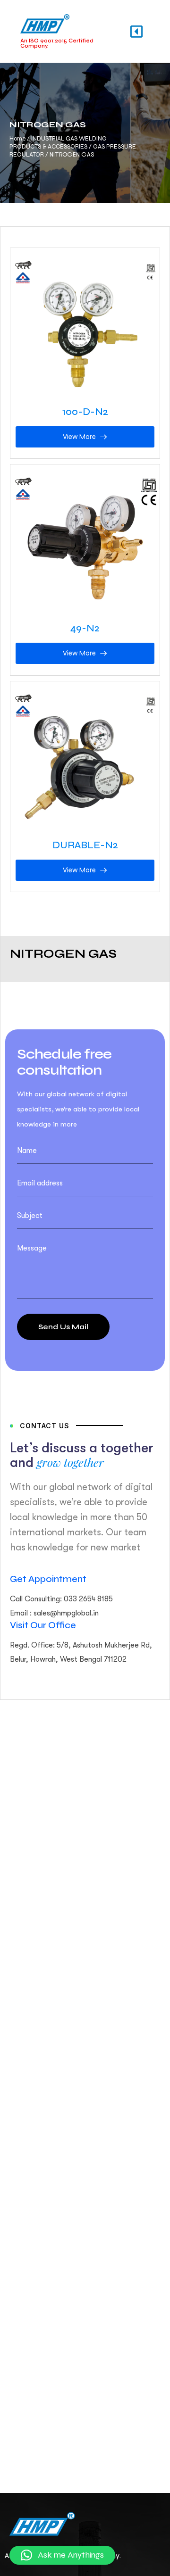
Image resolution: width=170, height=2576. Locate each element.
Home (17, 139)
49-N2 (85, 628)
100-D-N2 (85, 412)
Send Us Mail (63, 1327)
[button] (62, 2555)
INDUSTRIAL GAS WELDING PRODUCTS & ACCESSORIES (58, 143)
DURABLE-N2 (85, 845)
